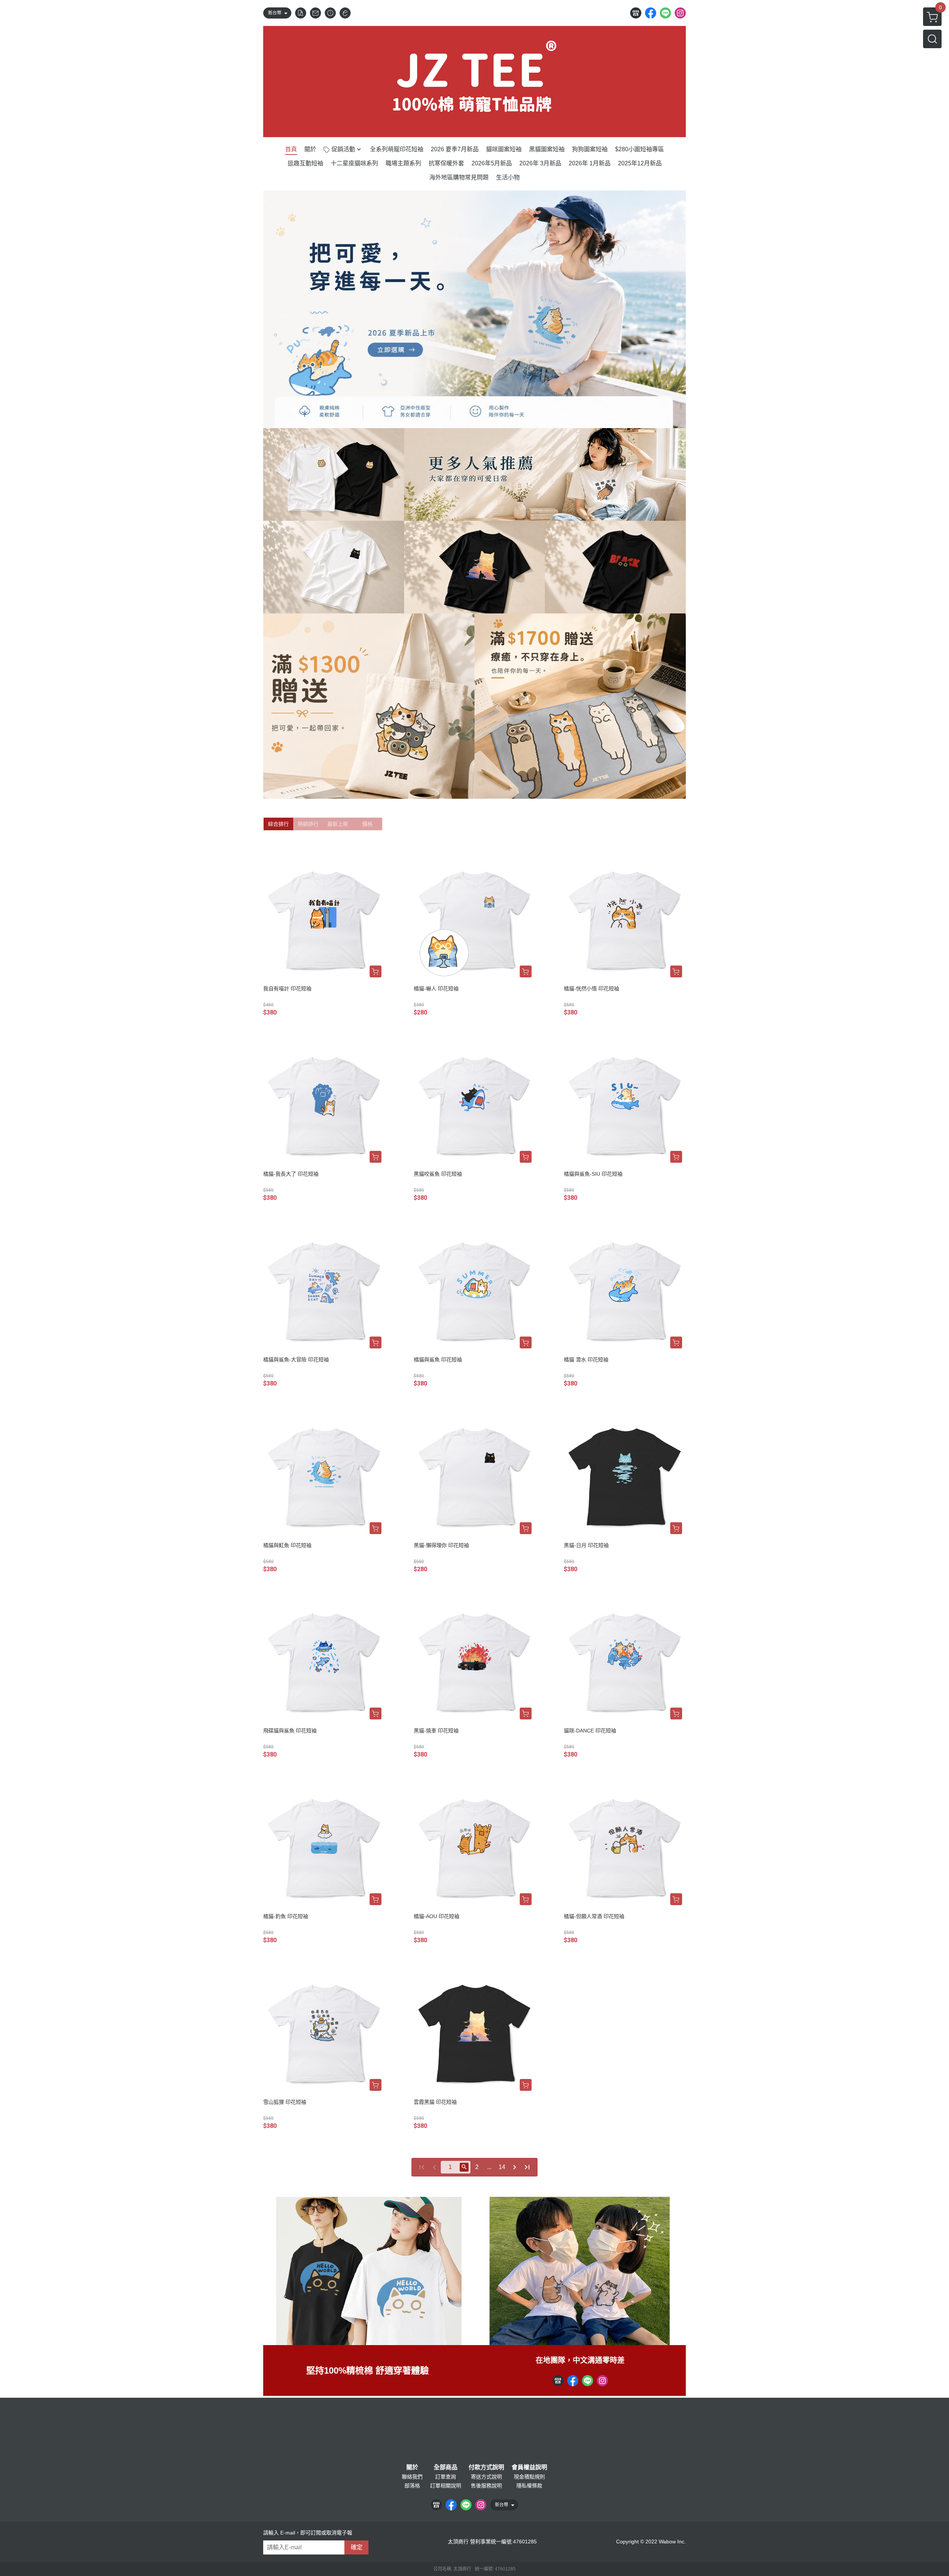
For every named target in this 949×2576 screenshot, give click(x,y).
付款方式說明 (486, 2467)
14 (502, 2167)
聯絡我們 (412, 2477)
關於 (412, 2467)
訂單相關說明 (446, 2486)
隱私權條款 (529, 2486)
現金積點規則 (529, 2477)
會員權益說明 (529, 2467)
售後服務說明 (486, 2486)
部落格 (412, 2486)
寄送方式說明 (486, 2477)
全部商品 (446, 2467)
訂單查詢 (446, 2477)
